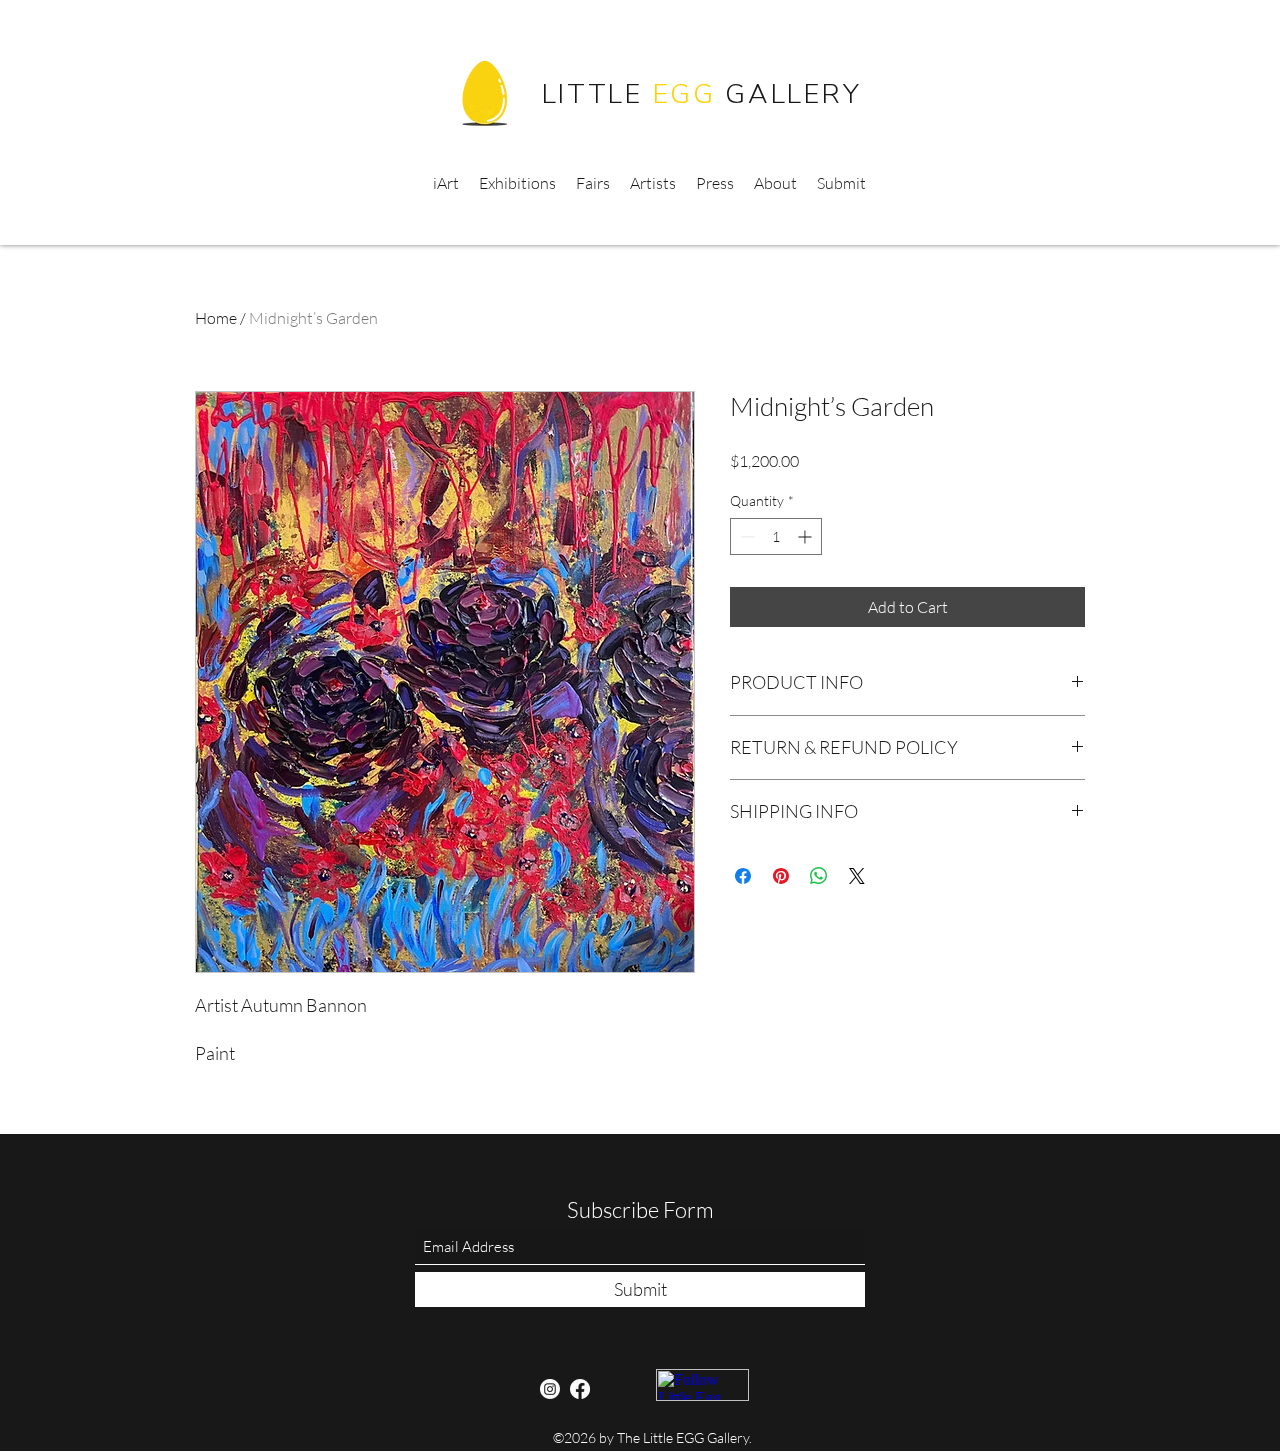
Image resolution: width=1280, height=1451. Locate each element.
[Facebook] (580, 1389)
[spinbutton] (776, 536)
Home (216, 318)
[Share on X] (857, 876)
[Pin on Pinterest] (781, 876)
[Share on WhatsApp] (819, 876)
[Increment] (806, 536)
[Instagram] (550, 1389)
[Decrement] (745, 536)
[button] (957, 183)
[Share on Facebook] (743, 876)
